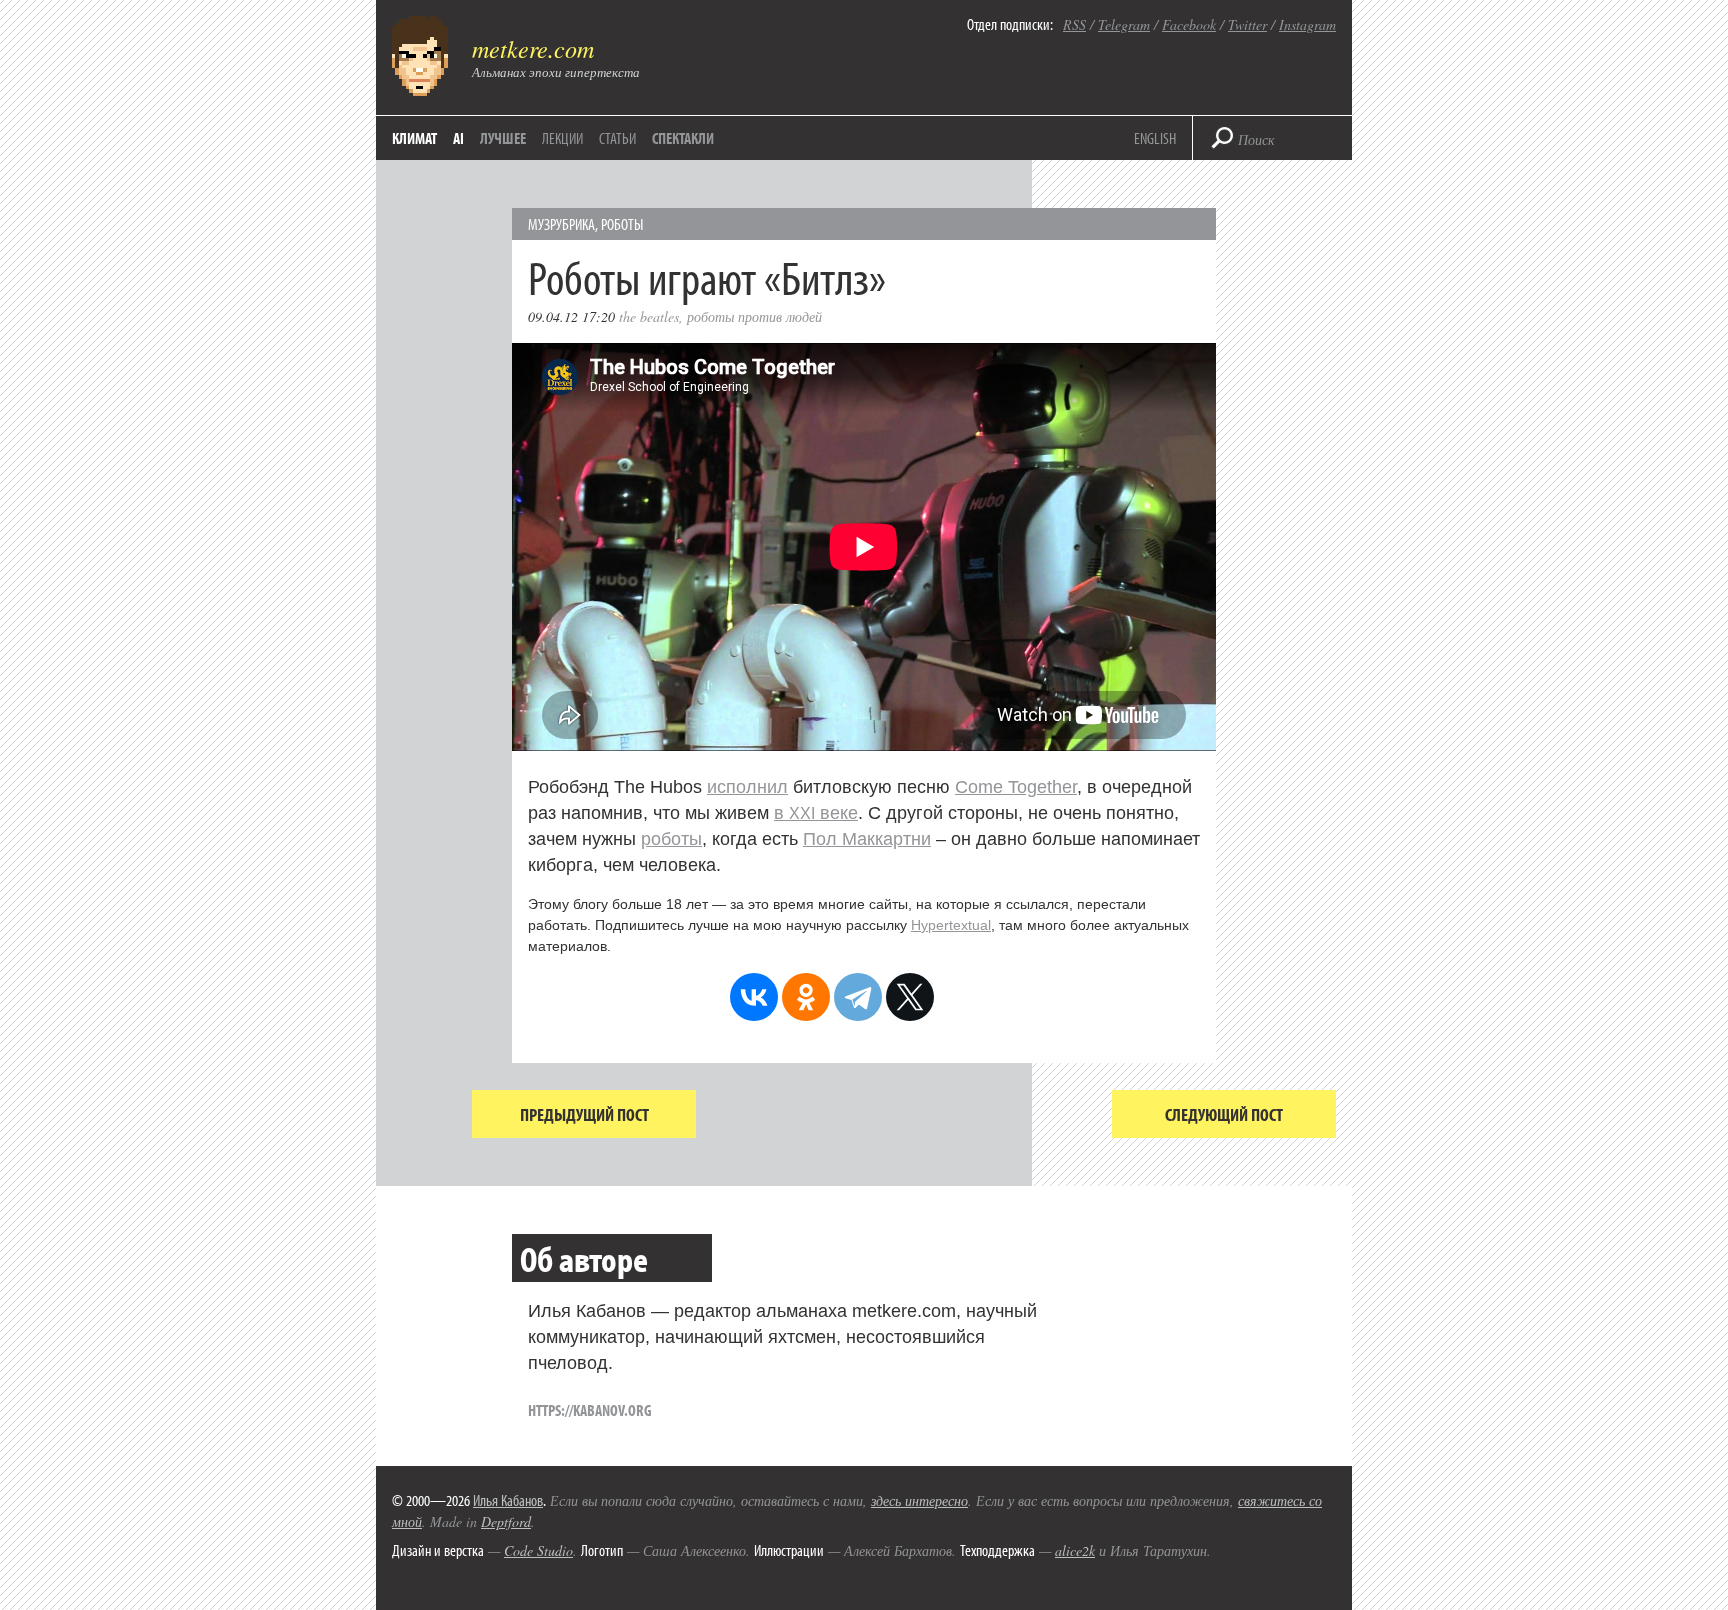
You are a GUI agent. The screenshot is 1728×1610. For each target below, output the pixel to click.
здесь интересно (919, 1500)
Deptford (506, 1521)
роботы (671, 839)
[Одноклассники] (806, 997)
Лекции (562, 138)
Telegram (1124, 24)
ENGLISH (1155, 138)
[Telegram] (858, 997)
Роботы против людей (754, 316)
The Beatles (649, 316)
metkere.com (533, 48)
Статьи (617, 138)
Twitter (1247, 24)
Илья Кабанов (508, 1500)
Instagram (1307, 24)
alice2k (1075, 1550)
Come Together (1016, 787)
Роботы (622, 224)
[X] (910, 997)
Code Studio (538, 1550)
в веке (816, 813)
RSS (1074, 24)
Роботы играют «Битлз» (707, 276)
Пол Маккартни (867, 839)
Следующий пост (1224, 1114)
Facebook (1189, 24)
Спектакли (683, 138)
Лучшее (503, 138)
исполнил (747, 787)
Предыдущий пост (584, 1114)
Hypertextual (951, 925)
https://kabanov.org (590, 1410)
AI (458, 138)
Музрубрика (561, 224)
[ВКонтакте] (754, 997)
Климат (414, 138)
